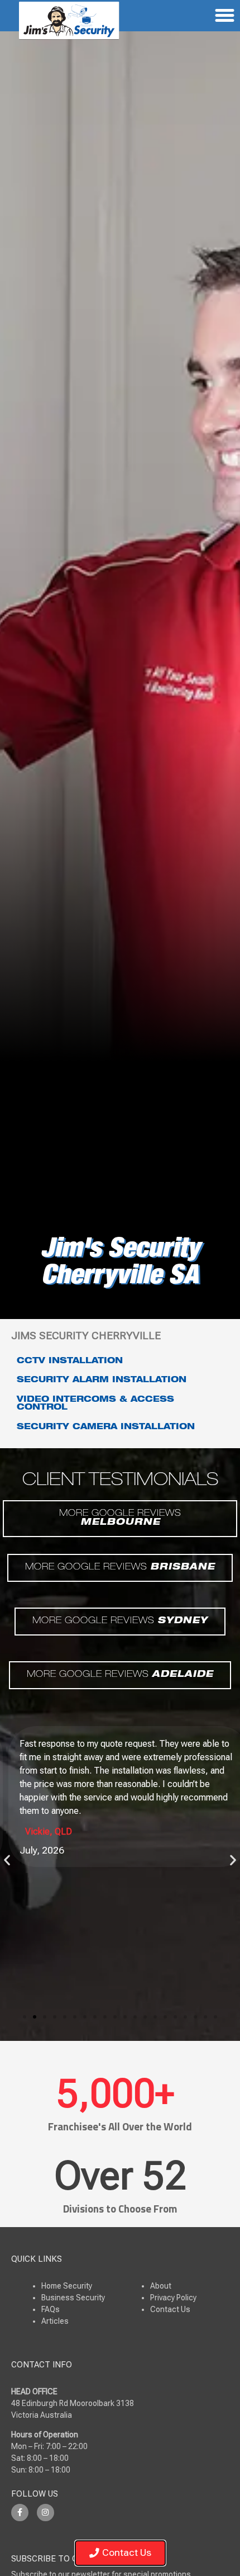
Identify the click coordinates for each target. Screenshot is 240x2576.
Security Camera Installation (106, 1428)
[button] (7, 1860)
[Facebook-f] (20, 2513)
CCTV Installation (70, 1362)
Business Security (73, 2298)
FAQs (51, 2309)
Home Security (67, 2286)
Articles (55, 2321)
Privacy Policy (173, 2298)
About (161, 2286)
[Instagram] (45, 2513)
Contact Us (170, 2309)
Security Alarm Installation (102, 1381)
